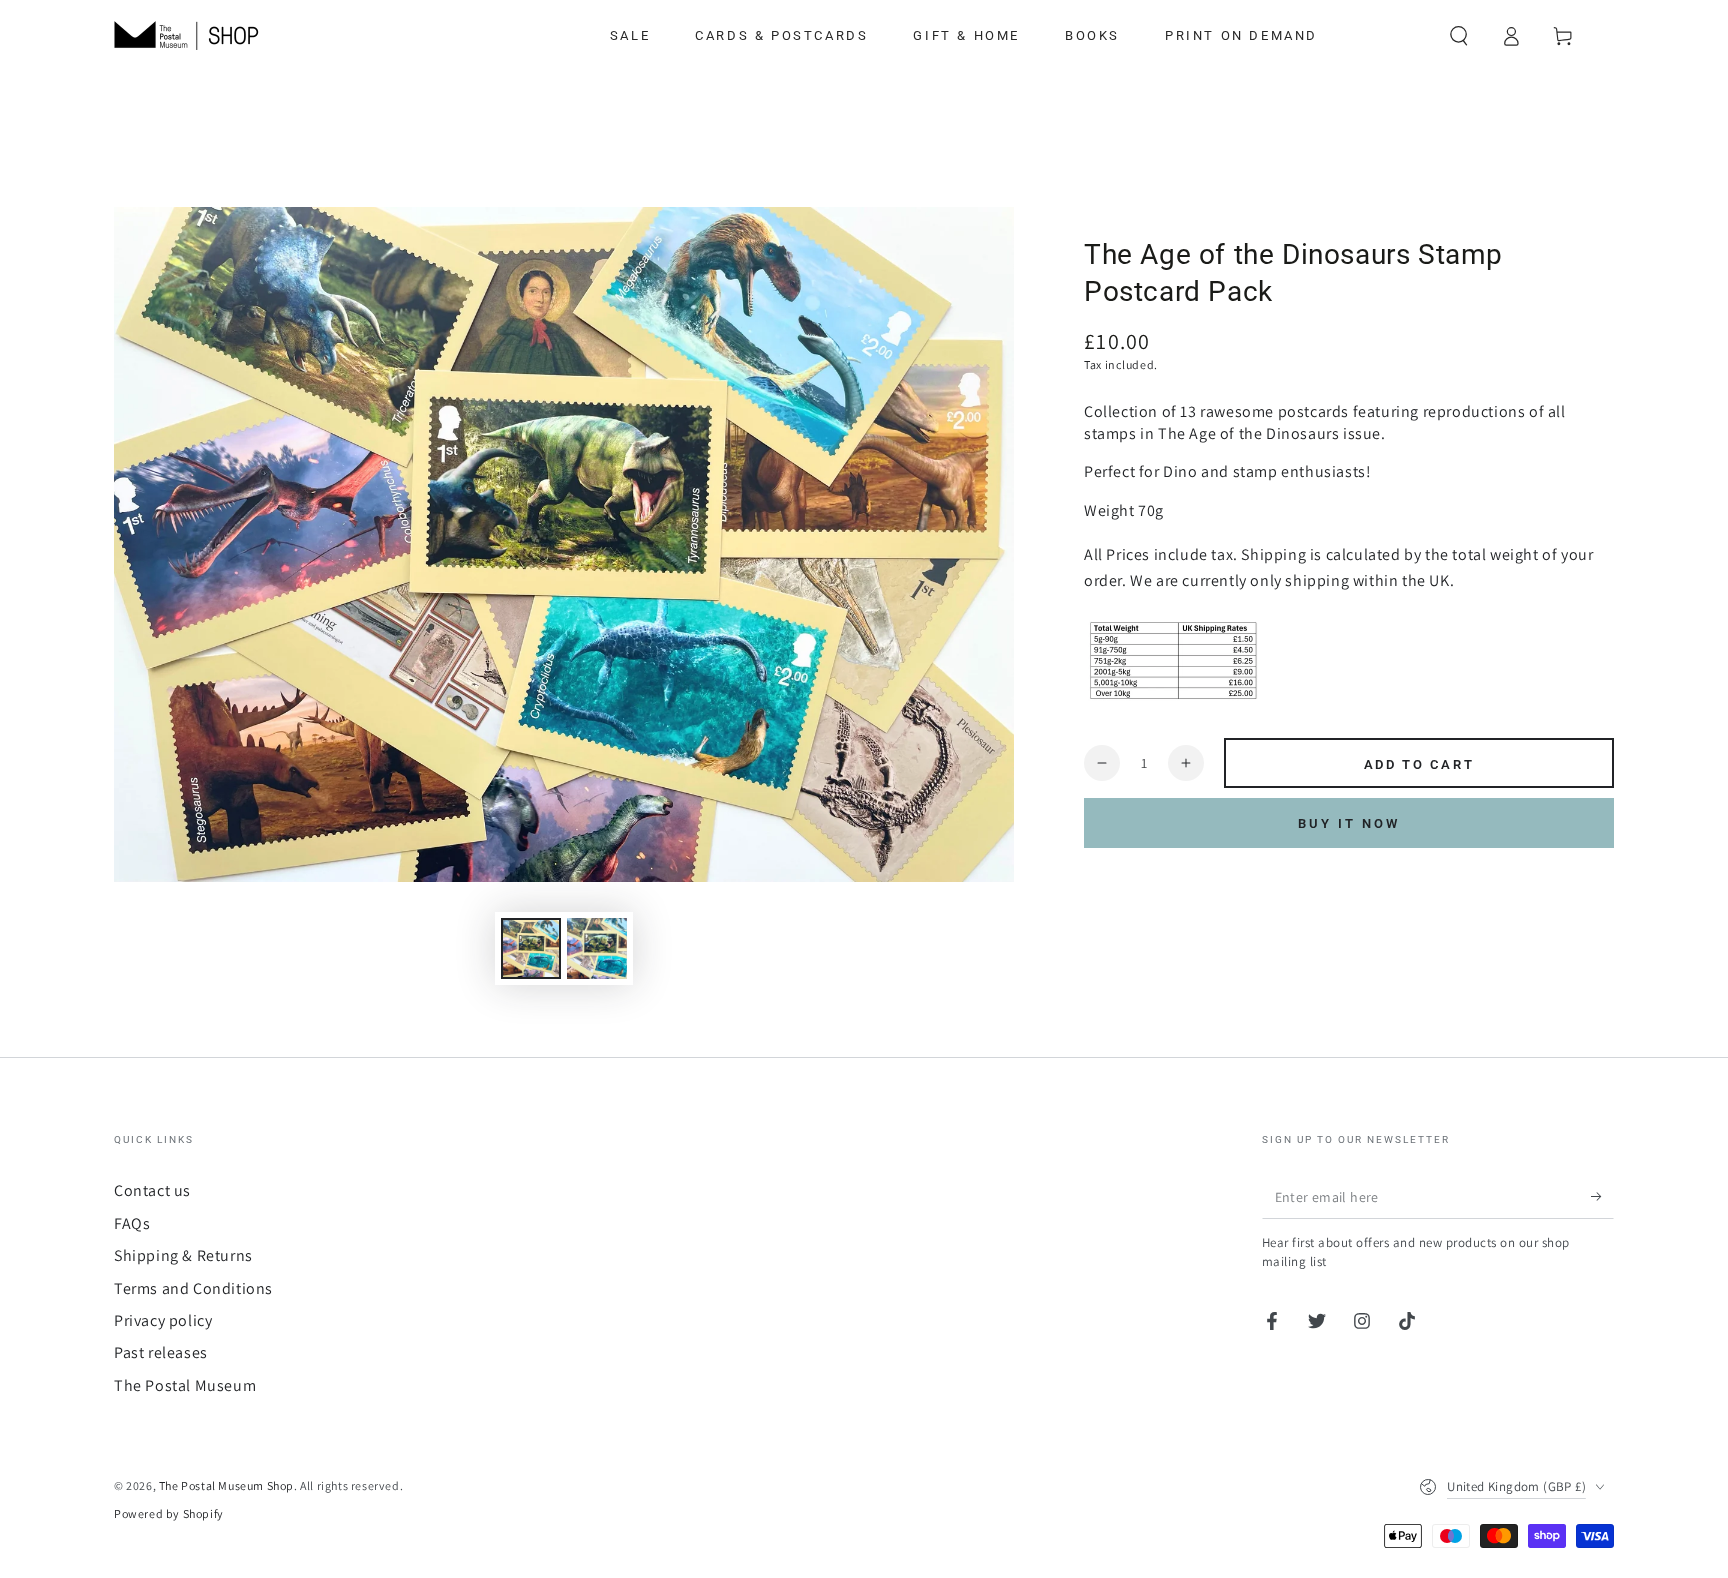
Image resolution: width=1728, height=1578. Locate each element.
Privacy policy (163, 1320)
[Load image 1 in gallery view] (531, 948)
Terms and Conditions (193, 1288)
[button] (1459, 36)
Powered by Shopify (169, 1513)
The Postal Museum (185, 1385)
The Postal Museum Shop (226, 1485)
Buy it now (1349, 823)
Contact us (152, 1190)
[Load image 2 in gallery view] (597, 948)
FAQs (132, 1223)
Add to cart (1419, 764)
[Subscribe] (1602, 1196)
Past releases (161, 1352)
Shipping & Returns (183, 1255)
